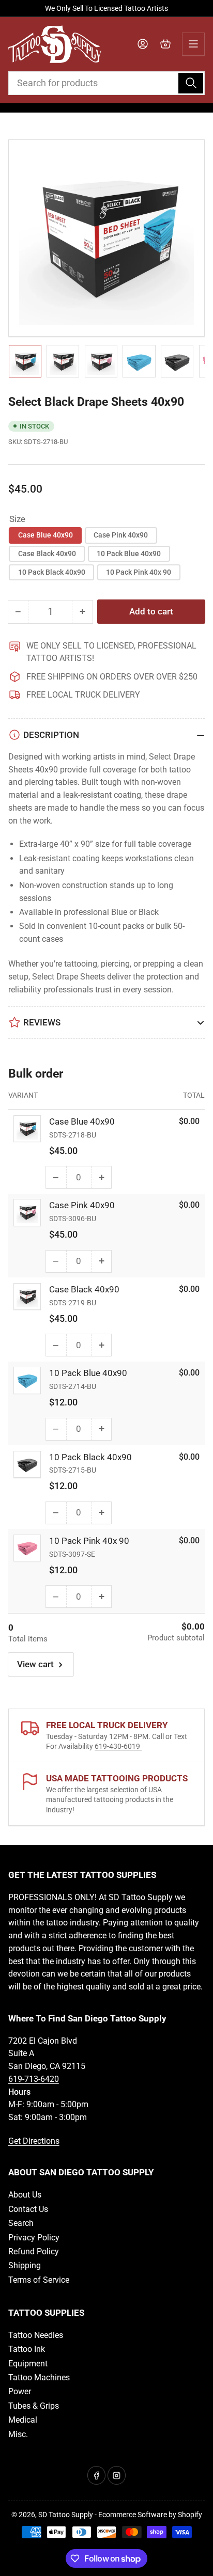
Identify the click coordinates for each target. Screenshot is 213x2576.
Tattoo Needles (36, 2335)
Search (21, 2223)
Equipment (28, 2364)
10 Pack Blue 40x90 (129, 554)
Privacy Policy (34, 2238)
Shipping (25, 2265)
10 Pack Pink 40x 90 (139, 572)
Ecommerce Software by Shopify (150, 2515)
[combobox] (107, 83)
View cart (35, 1664)
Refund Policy (34, 2251)
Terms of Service (39, 2280)
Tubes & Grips (34, 2406)
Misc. (18, 2434)
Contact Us (28, 2209)
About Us (25, 2195)
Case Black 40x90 (47, 554)
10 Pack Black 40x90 (52, 572)
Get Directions (34, 2141)
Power (20, 2391)
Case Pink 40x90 (121, 535)
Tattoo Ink (27, 2349)
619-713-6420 (34, 2079)
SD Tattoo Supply (66, 2515)
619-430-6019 (118, 1746)
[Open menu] (193, 44)
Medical (23, 2420)
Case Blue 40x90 (45, 535)
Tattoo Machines (39, 2377)
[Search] (191, 83)
